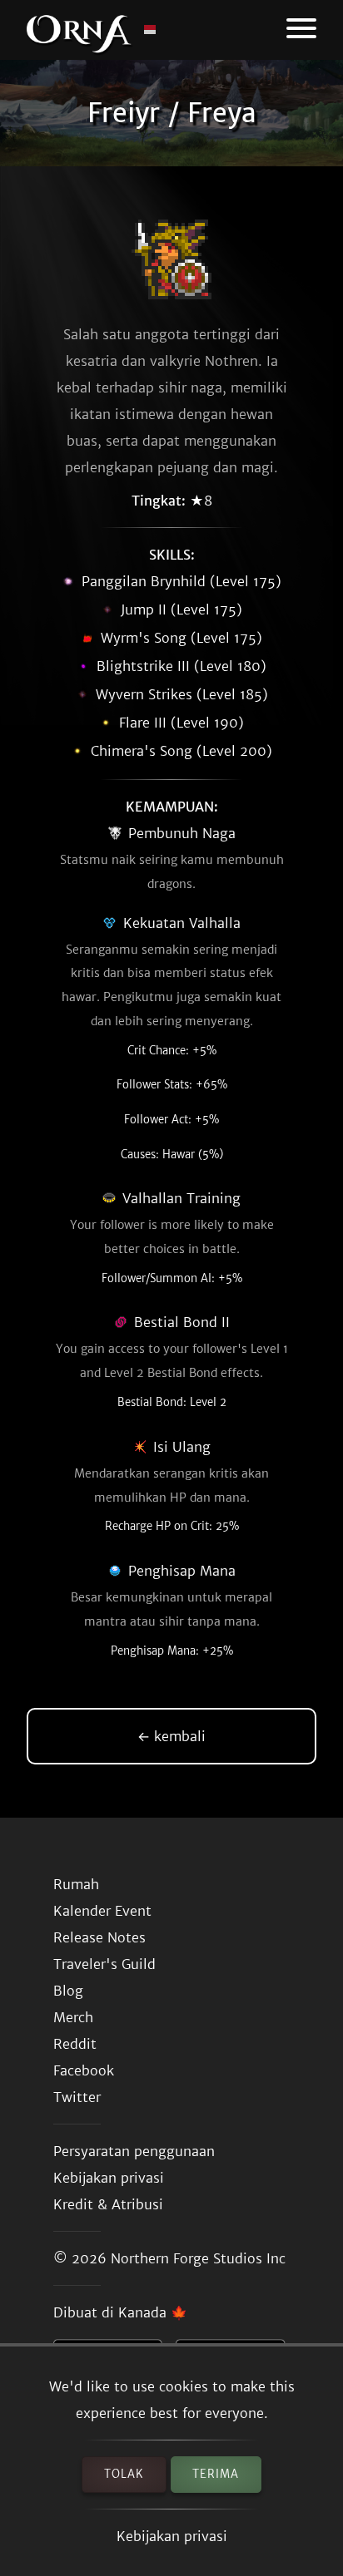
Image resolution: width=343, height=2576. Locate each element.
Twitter (77, 2097)
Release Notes (99, 1937)
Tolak (124, 2474)
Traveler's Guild (104, 1964)
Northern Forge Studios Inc (198, 2258)
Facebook (84, 2070)
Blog (68, 1991)
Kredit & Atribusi (108, 2204)
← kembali (171, 1736)
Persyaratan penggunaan (134, 2151)
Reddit (75, 2044)
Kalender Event (102, 1911)
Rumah (76, 1884)
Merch (73, 2017)
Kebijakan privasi (172, 2536)
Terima (216, 2474)
